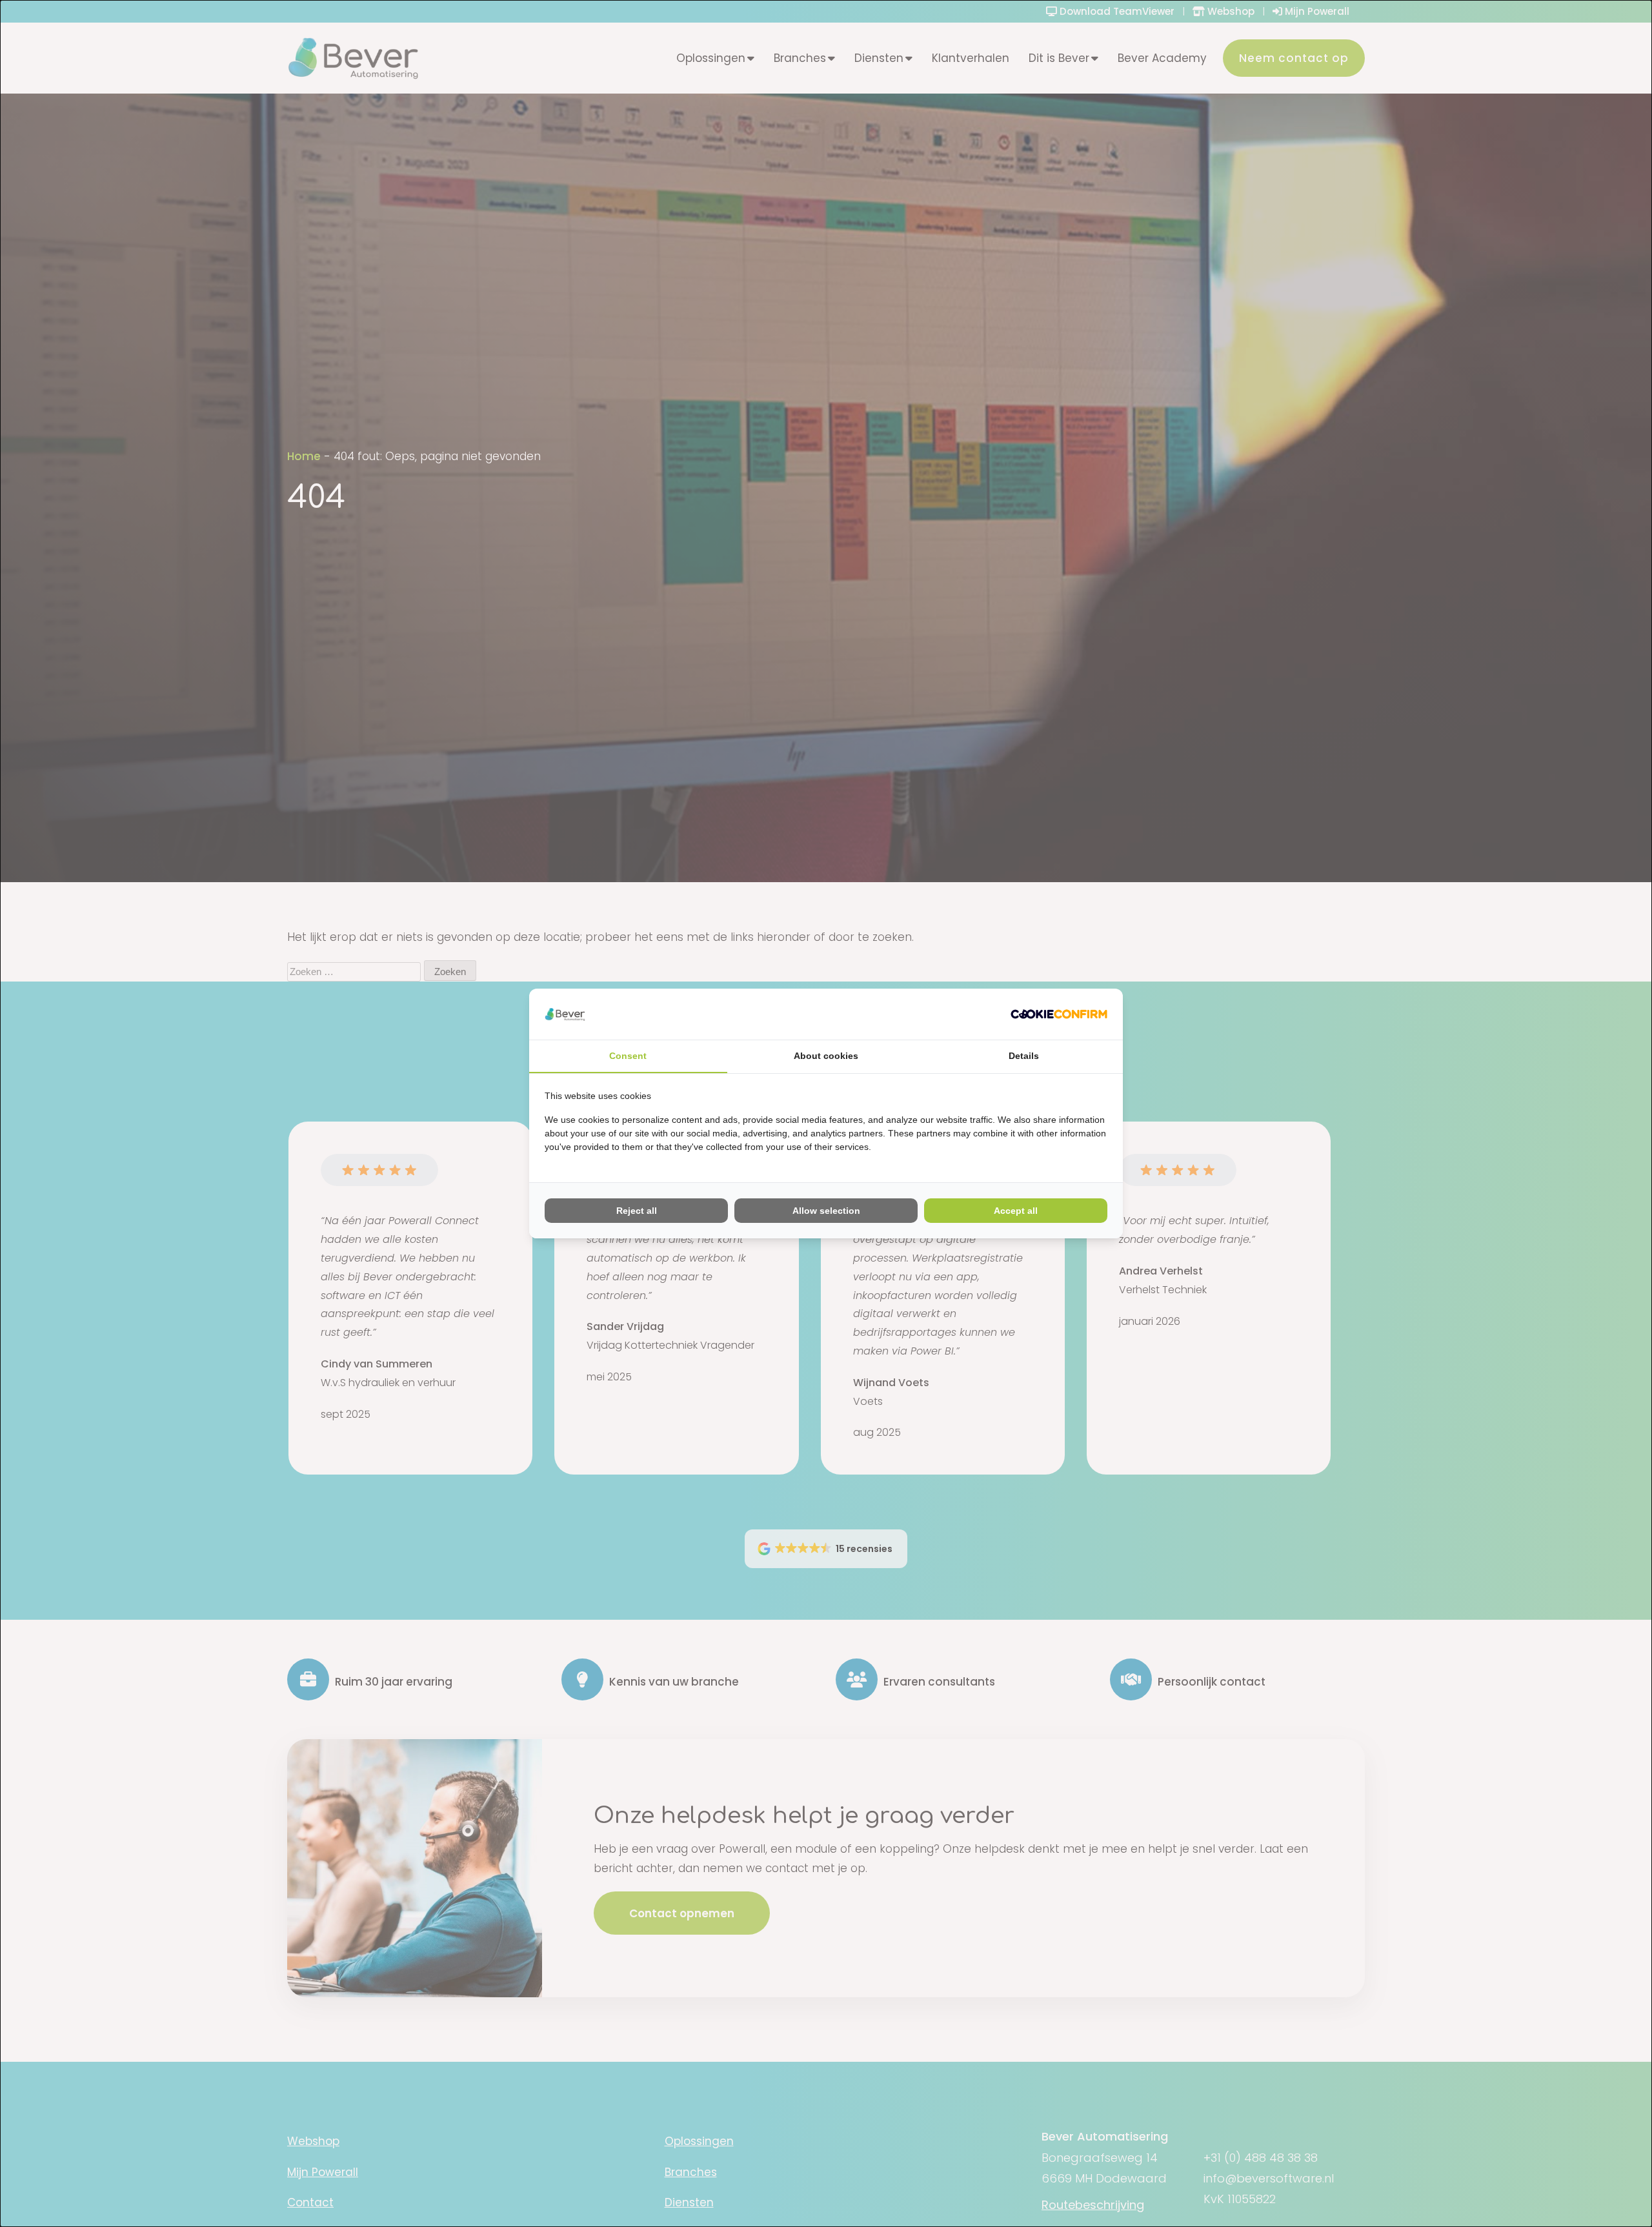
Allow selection (826, 1211)
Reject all (637, 1211)
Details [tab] (1024, 1056)
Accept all (1016, 1211)
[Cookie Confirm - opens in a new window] (1059, 1014)
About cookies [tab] (826, 1056)
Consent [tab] (628, 1056)
